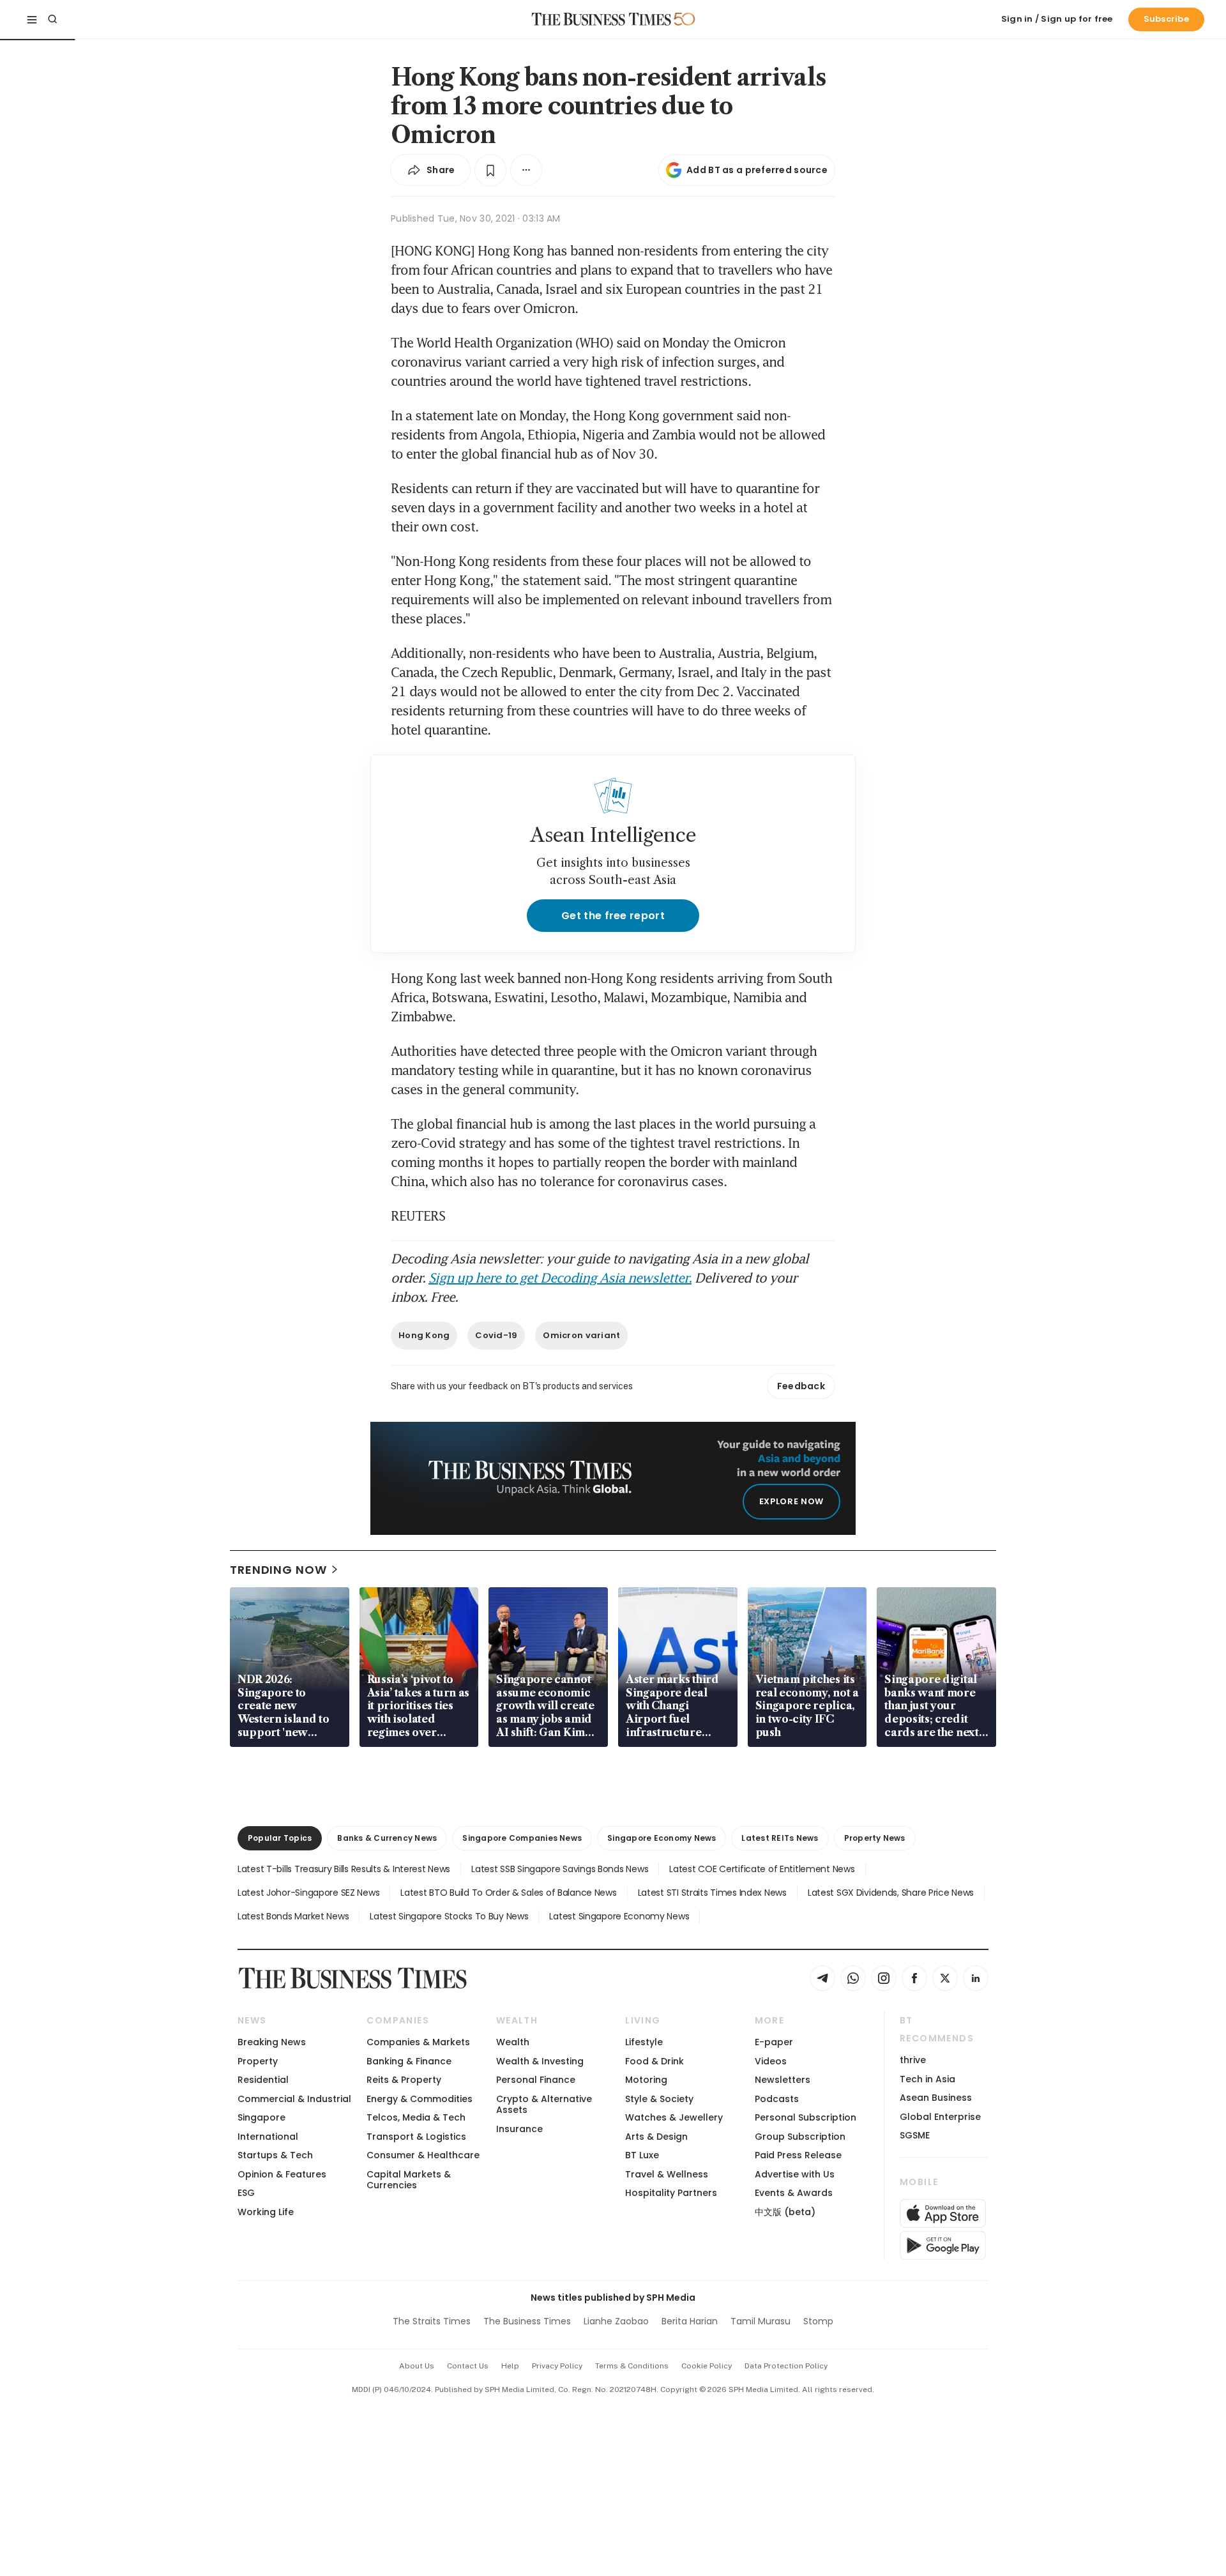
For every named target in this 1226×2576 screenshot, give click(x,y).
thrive (913, 2060)
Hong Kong (424, 1335)
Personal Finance (536, 2080)
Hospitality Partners (671, 2193)
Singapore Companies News (522, 1838)
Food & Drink (655, 2061)
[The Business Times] (602, 19)
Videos (771, 2061)
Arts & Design (656, 2137)
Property (258, 2061)
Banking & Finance (409, 2061)
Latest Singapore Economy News (619, 1916)
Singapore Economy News (662, 1838)
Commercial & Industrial (294, 2099)
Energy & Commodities (420, 2099)
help (510, 2366)
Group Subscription (800, 2137)
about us (417, 2366)
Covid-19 (496, 1335)
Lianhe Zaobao (616, 2321)
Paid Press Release (798, 2155)
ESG (246, 2193)
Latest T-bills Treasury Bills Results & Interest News (344, 1869)
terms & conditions (632, 2366)
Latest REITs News (780, 1838)
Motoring (646, 2080)
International (268, 2137)
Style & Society (659, 2099)
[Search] (52, 19)
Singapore (261, 2117)
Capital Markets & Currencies (409, 2180)
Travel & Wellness (667, 2174)
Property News (875, 1838)
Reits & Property (404, 2080)
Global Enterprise (940, 2117)
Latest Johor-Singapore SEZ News (308, 1893)
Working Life (266, 2212)
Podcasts (777, 2099)
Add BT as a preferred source (757, 170)
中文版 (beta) (785, 2212)
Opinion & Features (282, 2174)
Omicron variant (581, 1335)
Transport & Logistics (416, 2137)
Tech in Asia (927, 2079)
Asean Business (936, 2098)
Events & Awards (794, 2193)
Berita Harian (690, 2321)
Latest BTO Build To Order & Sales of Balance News (508, 1893)
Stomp (818, 2321)
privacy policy (557, 2366)
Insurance (519, 2129)
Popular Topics (280, 1838)
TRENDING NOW (278, 1570)
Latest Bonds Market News (293, 1916)
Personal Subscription (806, 2117)
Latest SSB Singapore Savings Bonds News (560, 1869)
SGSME (915, 2135)
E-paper (774, 2042)
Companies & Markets (418, 2042)
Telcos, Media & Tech (416, 2117)
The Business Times (527, 2321)
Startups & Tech (275, 2155)
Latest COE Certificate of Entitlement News (762, 1869)
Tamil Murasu (761, 2321)
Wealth (513, 2042)
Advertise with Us (795, 2174)
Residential (263, 2080)
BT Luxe (642, 2155)
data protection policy (786, 2366)
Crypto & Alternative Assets (544, 2104)
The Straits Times (432, 2321)
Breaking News (272, 2042)
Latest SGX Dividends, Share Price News (891, 1893)
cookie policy (707, 2366)
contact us (468, 2366)
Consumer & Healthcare (423, 2155)
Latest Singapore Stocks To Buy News (449, 1916)
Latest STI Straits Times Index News (712, 1893)
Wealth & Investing (540, 2061)
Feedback (801, 1386)
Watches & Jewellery (674, 2117)
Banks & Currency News (387, 1838)
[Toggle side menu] (32, 19)
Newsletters (783, 2080)
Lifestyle (644, 2042)
